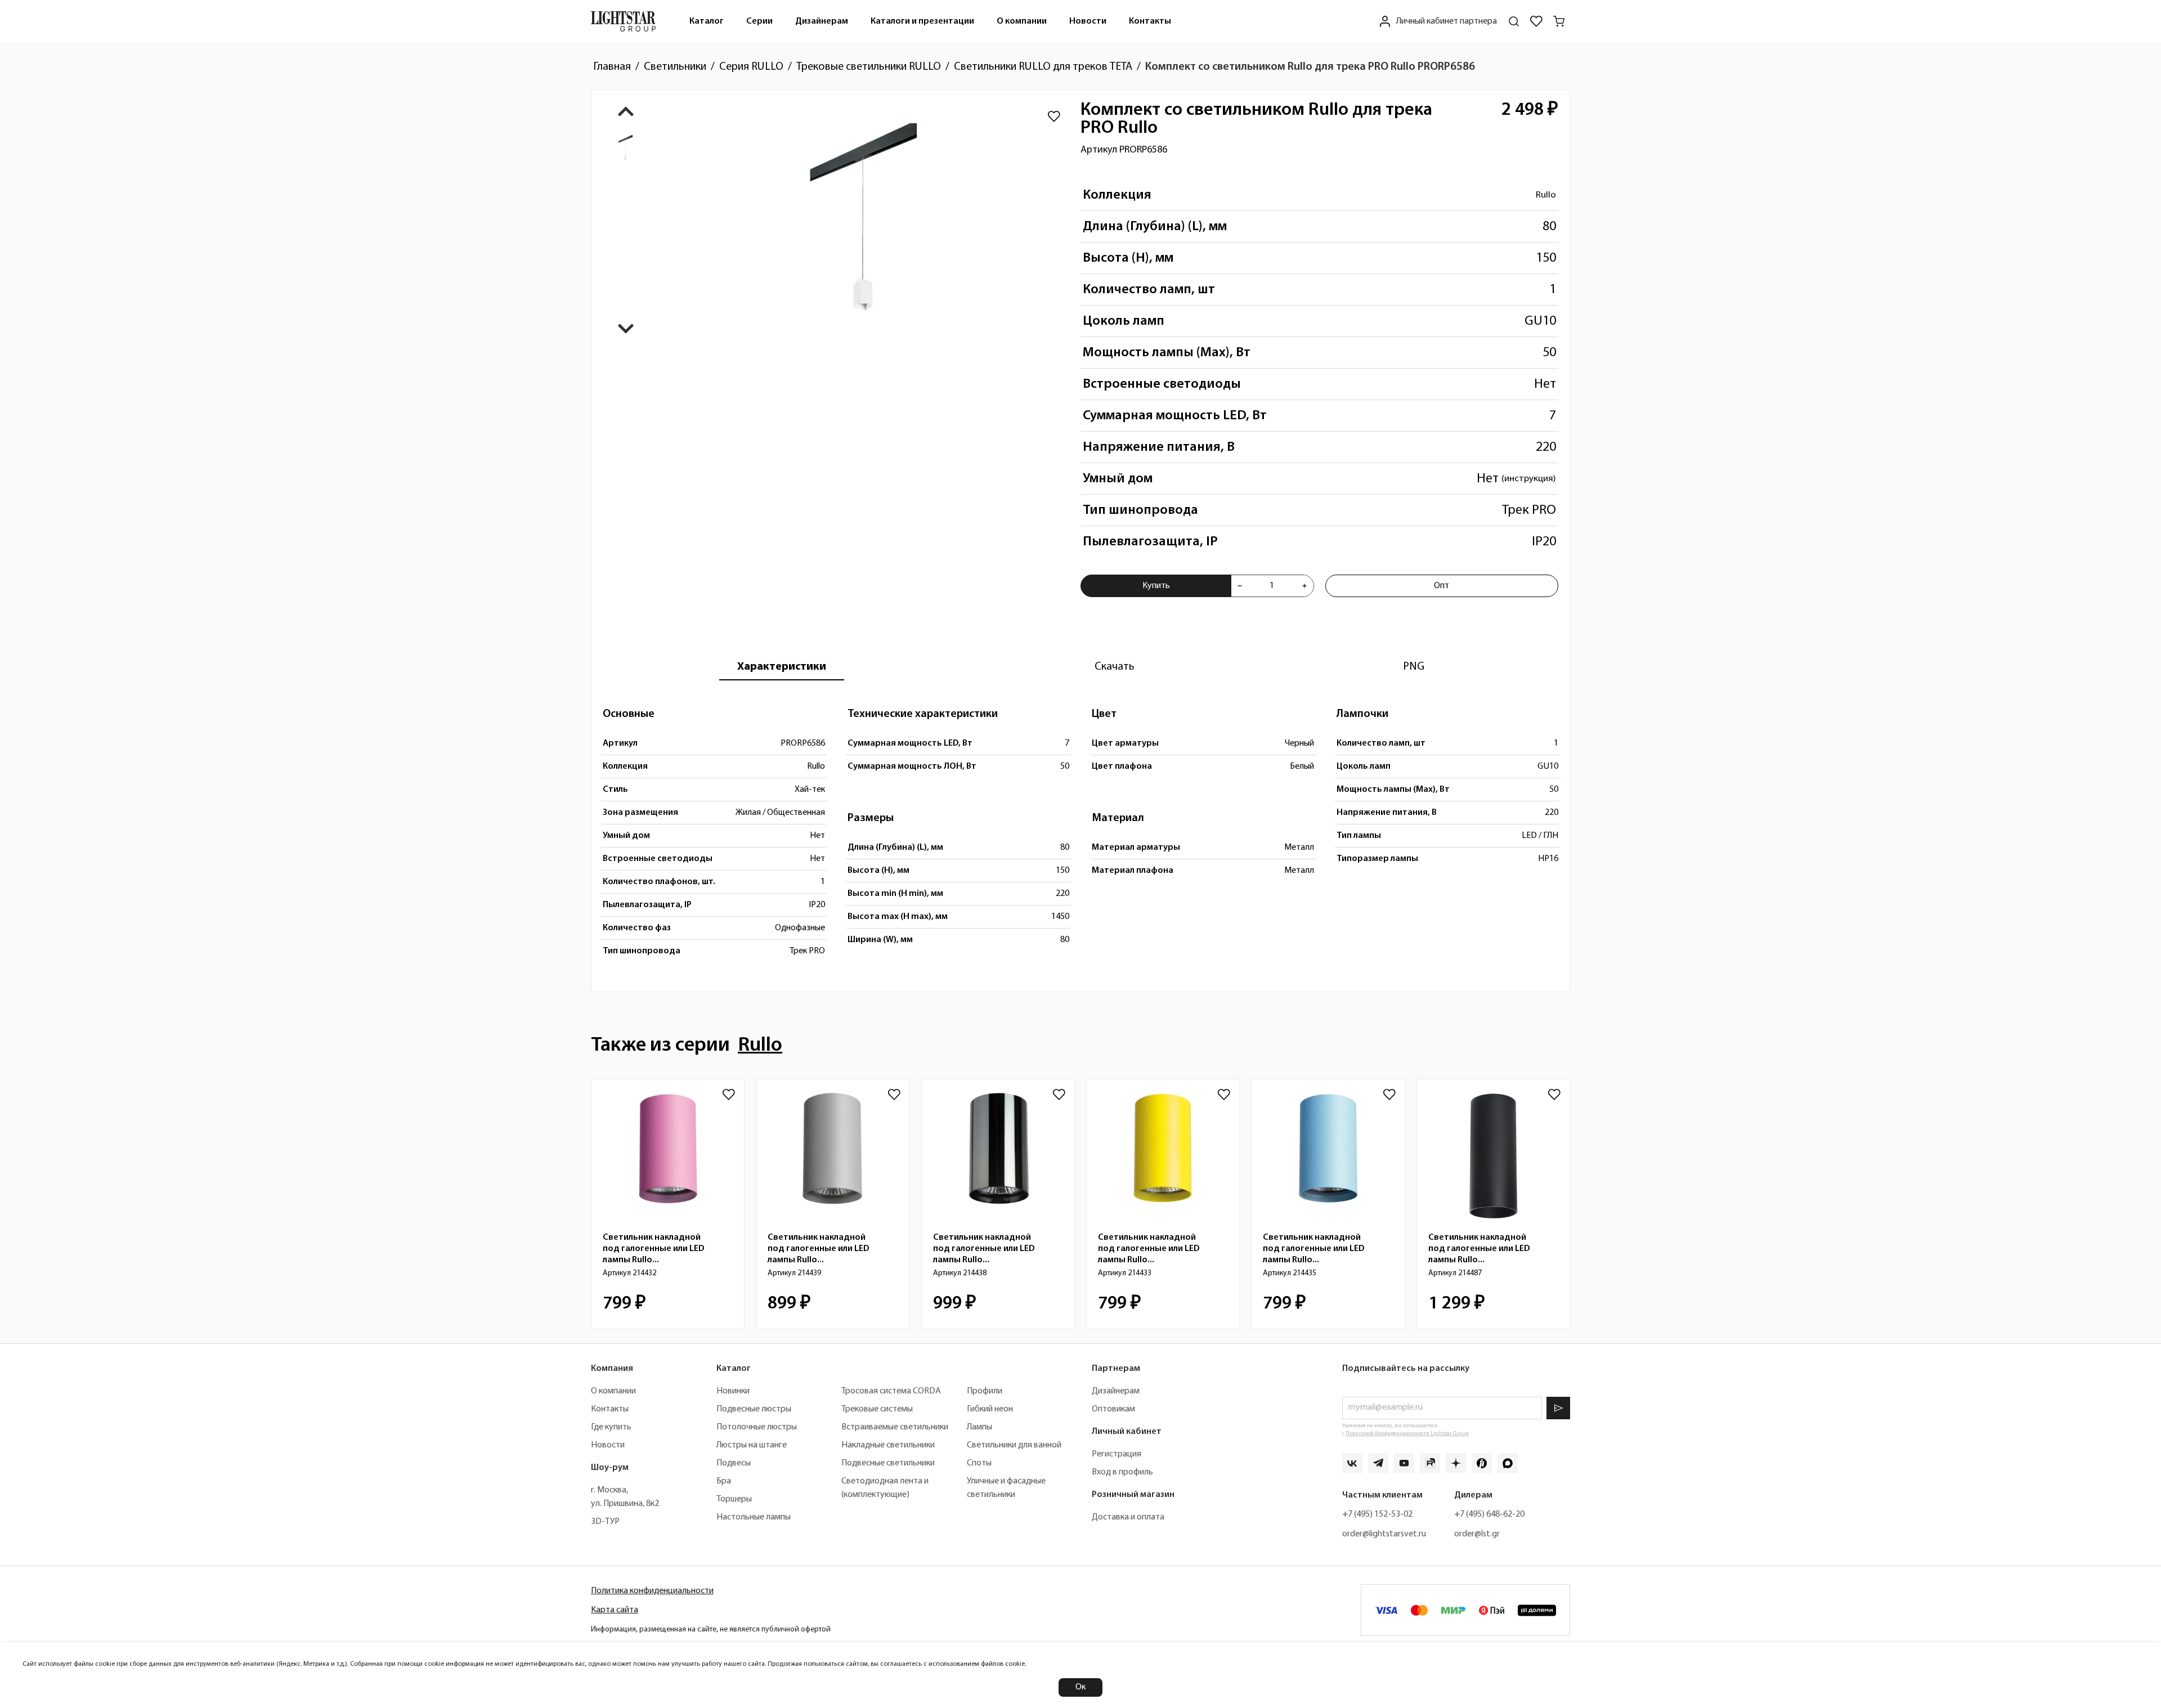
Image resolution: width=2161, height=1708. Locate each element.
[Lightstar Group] (623, 21)
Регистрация (1117, 1454)
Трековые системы (877, 1409)
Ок (1080, 1687)
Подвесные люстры (754, 1409)
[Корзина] (1559, 21)
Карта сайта (615, 1610)
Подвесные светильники (888, 1463)
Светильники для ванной (1014, 1445)
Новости (1088, 21)
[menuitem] (707, 21)
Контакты (1150, 21)
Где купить (611, 1427)
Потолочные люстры (757, 1427)
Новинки (733, 1391)
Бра (724, 1481)
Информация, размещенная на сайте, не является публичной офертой (711, 1629)
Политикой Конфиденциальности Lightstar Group (1407, 1434)
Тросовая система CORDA (891, 1391)
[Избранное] (1536, 21)
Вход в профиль (1122, 1472)
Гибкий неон (990, 1409)
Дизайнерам (822, 21)
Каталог (707, 21)
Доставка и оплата (1128, 1517)
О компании (1022, 21)
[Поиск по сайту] (1514, 21)
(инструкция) (1529, 479)
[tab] (782, 667)
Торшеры (734, 1499)
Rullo (1546, 195)
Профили (985, 1391)
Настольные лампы (754, 1517)
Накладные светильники (888, 1445)
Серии (759, 21)
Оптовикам (1113, 1409)
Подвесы (734, 1463)
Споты (979, 1463)
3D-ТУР (605, 1522)
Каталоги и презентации (922, 21)
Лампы (979, 1427)
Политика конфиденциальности (652, 1591)
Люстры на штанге (752, 1445)
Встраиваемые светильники (895, 1427)
